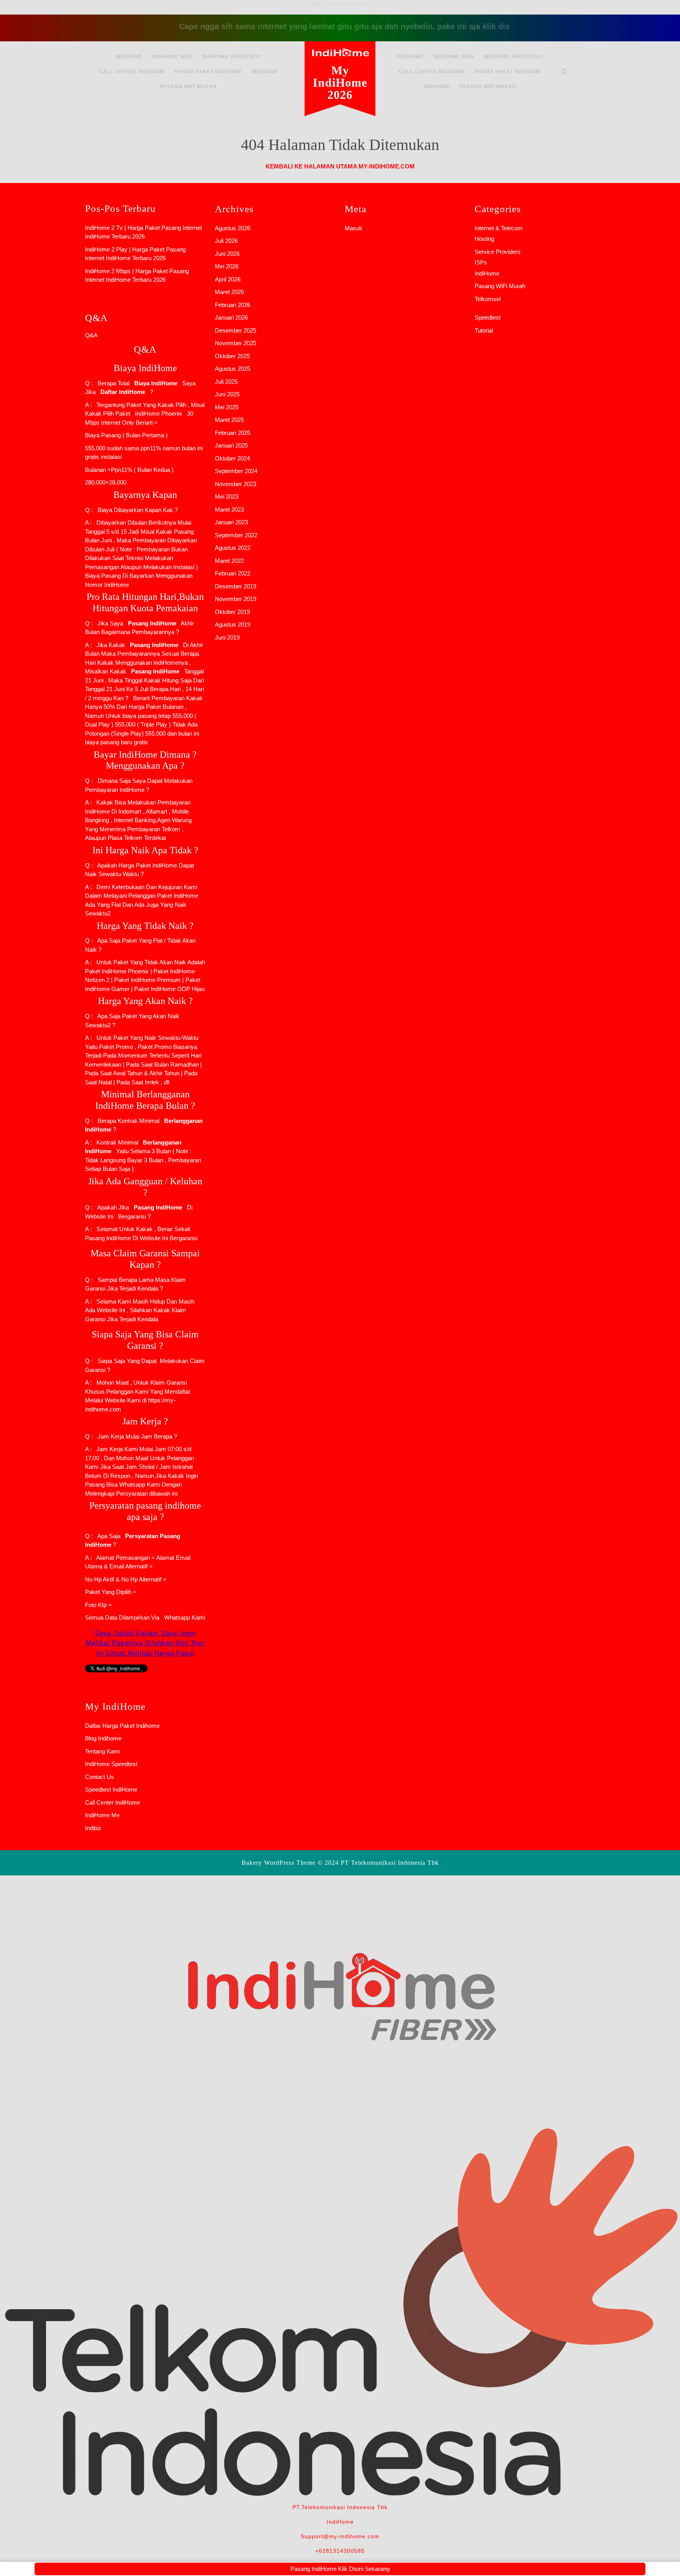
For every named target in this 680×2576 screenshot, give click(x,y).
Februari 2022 (233, 573)
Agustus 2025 (233, 369)
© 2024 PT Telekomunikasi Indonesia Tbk (378, 1863)
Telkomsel (488, 299)
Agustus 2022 (233, 548)
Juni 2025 (227, 394)
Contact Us (100, 1777)
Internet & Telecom (499, 228)
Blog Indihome (103, 1738)
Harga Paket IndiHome (208, 72)
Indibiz (93, 1828)
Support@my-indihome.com (340, 2536)
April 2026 (228, 279)
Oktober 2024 (232, 458)
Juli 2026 (226, 241)
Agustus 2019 (233, 624)
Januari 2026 (231, 317)
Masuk (354, 228)
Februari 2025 (233, 433)
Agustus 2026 (233, 228)
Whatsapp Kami (183, 1617)
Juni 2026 (227, 254)
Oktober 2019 (232, 612)
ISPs (481, 262)
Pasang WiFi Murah (188, 87)
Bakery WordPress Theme (279, 1863)
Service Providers (498, 252)
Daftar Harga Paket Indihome (122, 1726)
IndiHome (129, 57)
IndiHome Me (102, 1815)
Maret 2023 (229, 509)
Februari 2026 (233, 305)
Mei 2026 (227, 266)
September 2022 (236, 535)
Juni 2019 (227, 637)
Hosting (484, 239)
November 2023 (236, 484)
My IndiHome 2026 (340, 82)
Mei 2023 (227, 497)
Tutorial (484, 330)
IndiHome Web (172, 57)
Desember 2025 (236, 330)
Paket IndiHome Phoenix (117, 971)
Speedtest (488, 317)
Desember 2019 (236, 586)
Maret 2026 (229, 292)
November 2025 (236, 343)
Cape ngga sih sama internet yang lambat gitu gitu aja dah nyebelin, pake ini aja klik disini (322, 26)
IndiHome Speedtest (232, 57)
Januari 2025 (231, 445)
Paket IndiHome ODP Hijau (169, 989)
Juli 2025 (226, 382)
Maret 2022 (229, 561)
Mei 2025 (227, 407)
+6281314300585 (340, 2551)
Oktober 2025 (232, 356)
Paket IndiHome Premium (147, 980)
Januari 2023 (231, 522)
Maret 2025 (229, 420)
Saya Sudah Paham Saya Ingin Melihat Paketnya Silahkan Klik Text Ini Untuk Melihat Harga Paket (145, 1643)
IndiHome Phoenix (159, 413)
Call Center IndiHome (132, 72)
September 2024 (236, 471)
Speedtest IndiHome (111, 1789)
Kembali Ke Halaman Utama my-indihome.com (340, 166)
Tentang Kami (103, 1751)
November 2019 (236, 599)
